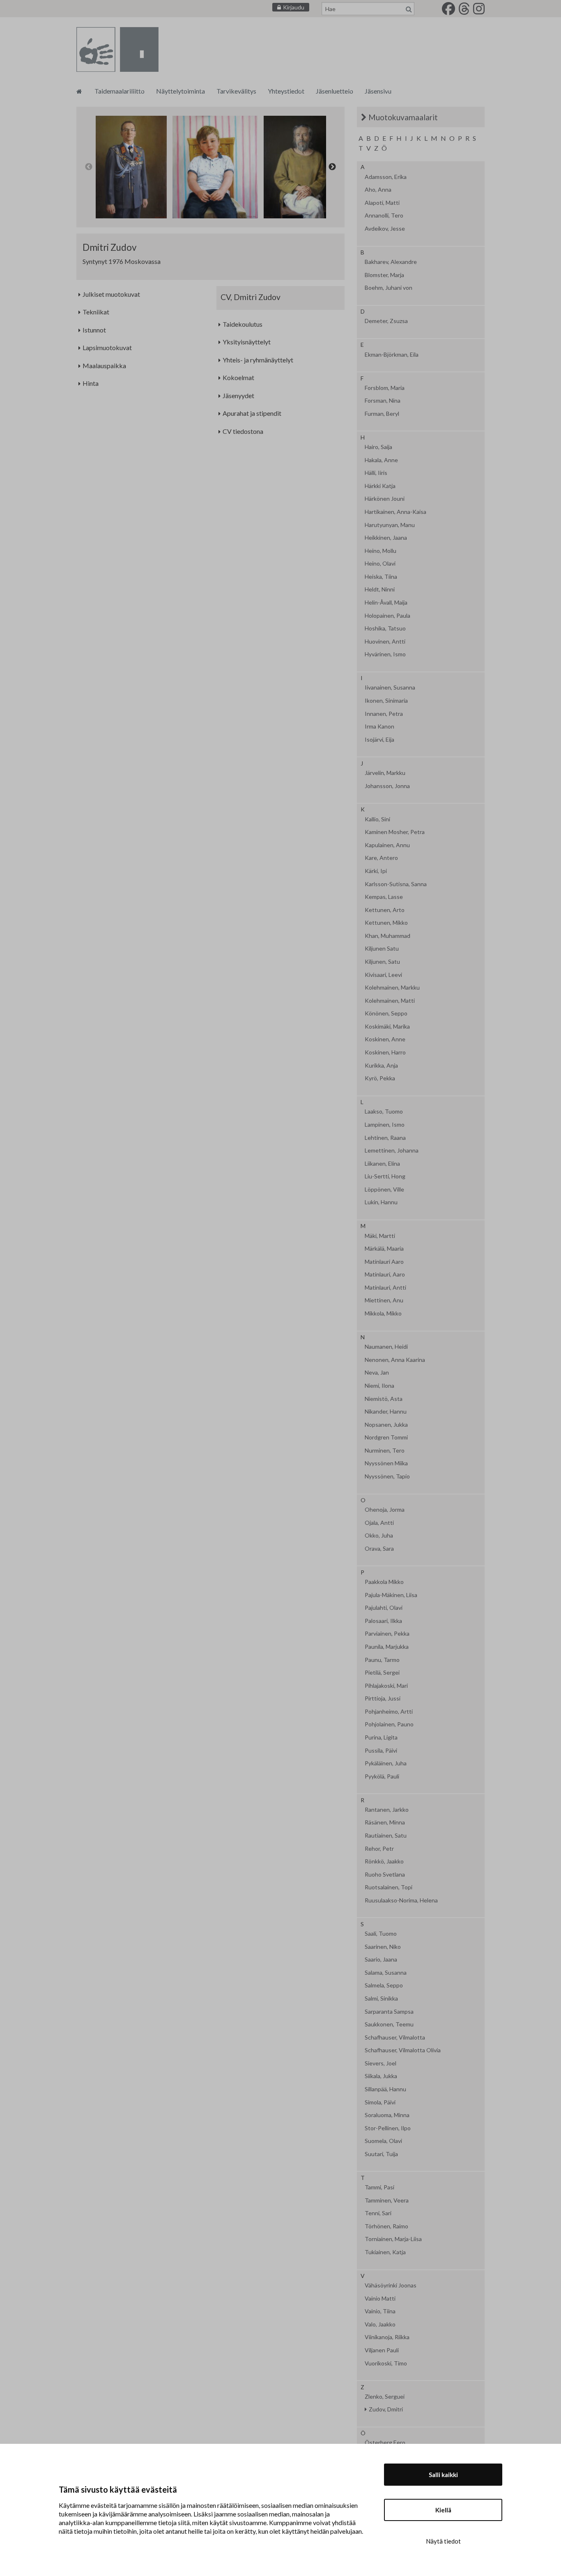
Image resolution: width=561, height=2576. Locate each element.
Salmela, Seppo (384, 1985)
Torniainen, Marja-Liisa (393, 2239)
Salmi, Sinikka (381, 1998)
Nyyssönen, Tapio (387, 1476)
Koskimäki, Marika (387, 1027)
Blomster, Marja (384, 275)
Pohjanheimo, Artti (389, 1712)
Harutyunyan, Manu (390, 525)
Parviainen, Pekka (387, 1634)
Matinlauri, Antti (385, 1288)
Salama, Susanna (386, 1973)
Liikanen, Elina (382, 1164)
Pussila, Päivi (381, 1751)
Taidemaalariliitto (120, 91)
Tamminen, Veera (387, 2200)
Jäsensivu (378, 91)
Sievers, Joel (381, 2063)
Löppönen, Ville (384, 1189)
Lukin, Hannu (381, 1202)
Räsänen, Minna (385, 1822)
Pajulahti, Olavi (384, 1608)
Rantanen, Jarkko (387, 1810)
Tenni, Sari (378, 2213)
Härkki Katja (380, 486)
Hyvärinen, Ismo (385, 654)
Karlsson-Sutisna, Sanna (396, 884)
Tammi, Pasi (379, 2187)
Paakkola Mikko (384, 1582)
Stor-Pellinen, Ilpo (388, 2128)
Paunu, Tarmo (382, 1660)
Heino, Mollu (381, 551)
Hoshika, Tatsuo (385, 628)
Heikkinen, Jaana (386, 538)
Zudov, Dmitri (386, 2409)
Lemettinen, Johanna (392, 1150)
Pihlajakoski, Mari (386, 1686)
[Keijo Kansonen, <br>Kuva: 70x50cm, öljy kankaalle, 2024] (300, 167)
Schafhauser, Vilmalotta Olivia (403, 2050)
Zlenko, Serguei (385, 2397)
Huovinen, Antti (385, 642)
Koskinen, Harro (385, 1052)
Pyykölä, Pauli (382, 1776)
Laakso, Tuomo (384, 1112)
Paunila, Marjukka (387, 1647)
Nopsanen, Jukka (386, 1425)
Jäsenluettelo (335, 91)
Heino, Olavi (380, 564)
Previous (89, 167)
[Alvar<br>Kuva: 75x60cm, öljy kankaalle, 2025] (215, 167)
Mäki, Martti (380, 1236)
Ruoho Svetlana (385, 1875)
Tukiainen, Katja (385, 2252)
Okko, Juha (379, 1536)
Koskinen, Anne (385, 1039)
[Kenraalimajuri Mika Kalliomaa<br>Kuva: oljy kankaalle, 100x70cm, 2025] (131, 167)
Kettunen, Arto (385, 910)
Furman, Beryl (382, 414)
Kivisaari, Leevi (383, 975)
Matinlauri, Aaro (385, 1274)
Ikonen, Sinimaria (386, 701)
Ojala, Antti (379, 1523)
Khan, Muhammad (387, 936)
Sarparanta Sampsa (389, 2012)
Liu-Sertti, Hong (385, 1176)
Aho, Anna (378, 190)
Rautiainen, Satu (386, 1836)
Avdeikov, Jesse (385, 229)
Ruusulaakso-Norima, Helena (401, 1900)
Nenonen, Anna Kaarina (395, 1360)
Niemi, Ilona (379, 1386)
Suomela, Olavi (383, 2141)
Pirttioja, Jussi (383, 1698)
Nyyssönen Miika (386, 1463)
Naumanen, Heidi (386, 1347)
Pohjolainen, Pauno (389, 1724)
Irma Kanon (379, 727)
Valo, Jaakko (380, 2324)
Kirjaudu (294, 7)
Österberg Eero (385, 2443)
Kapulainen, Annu (387, 845)
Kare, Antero (381, 858)
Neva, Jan (377, 1373)
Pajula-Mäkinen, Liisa (391, 1595)
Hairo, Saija (378, 447)
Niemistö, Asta (384, 1399)
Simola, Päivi (380, 2102)
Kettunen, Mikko (386, 923)
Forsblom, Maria (385, 388)
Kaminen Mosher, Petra (395, 832)
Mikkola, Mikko (383, 1313)
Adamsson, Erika (386, 177)
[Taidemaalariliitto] (79, 91)
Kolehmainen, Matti (390, 1001)
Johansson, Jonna (387, 786)
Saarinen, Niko (383, 1947)
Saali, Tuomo (381, 1934)
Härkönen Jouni (385, 499)
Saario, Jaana (381, 1960)
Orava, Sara (379, 1549)
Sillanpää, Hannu (385, 2089)
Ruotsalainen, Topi (389, 1887)
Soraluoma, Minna (387, 2115)
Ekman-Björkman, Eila (392, 355)
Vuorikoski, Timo (386, 2363)
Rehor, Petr (379, 1849)
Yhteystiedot (286, 91)
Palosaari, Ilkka (383, 1621)
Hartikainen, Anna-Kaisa (395, 512)
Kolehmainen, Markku (392, 988)
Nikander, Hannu (386, 1412)
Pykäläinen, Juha (386, 1763)
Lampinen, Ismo (385, 1125)
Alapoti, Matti (382, 203)
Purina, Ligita (381, 1737)
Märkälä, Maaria (384, 1249)
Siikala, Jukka (381, 2076)
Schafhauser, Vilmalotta (395, 2037)
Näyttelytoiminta (180, 91)
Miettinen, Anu (384, 1300)
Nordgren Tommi (386, 1437)
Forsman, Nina (383, 401)
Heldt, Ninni (380, 589)
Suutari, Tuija (381, 2154)
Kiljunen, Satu (382, 962)
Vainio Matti (380, 2299)
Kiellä (443, 2510)
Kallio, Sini (377, 819)
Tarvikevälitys (236, 91)
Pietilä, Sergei (382, 1673)
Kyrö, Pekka (380, 1078)
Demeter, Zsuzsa (386, 321)
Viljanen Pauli (382, 2350)
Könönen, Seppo (386, 1013)
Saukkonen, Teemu (389, 2024)
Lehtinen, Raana (385, 1138)
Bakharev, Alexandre (391, 262)
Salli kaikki (443, 2475)
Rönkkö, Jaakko (384, 1861)
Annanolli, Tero (384, 215)
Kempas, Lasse (384, 897)
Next (332, 167)
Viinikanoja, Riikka (387, 2337)
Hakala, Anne (381, 460)
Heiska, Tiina (381, 577)
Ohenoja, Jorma (385, 1510)
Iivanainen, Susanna (390, 688)
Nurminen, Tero (385, 1451)
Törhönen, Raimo (386, 2226)
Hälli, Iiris (376, 473)
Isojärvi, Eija (379, 740)
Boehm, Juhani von (389, 288)
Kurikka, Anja (381, 1066)
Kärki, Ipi (376, 871)
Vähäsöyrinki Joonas (391, 2285)
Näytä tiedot (443, 2541)
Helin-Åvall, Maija (386, 603)
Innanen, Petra (384, 714)
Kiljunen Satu (382, 949)
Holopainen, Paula (387, 616)
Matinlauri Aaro (384, 1262)
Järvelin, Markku (385, 773)
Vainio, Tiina (380, 2311)
